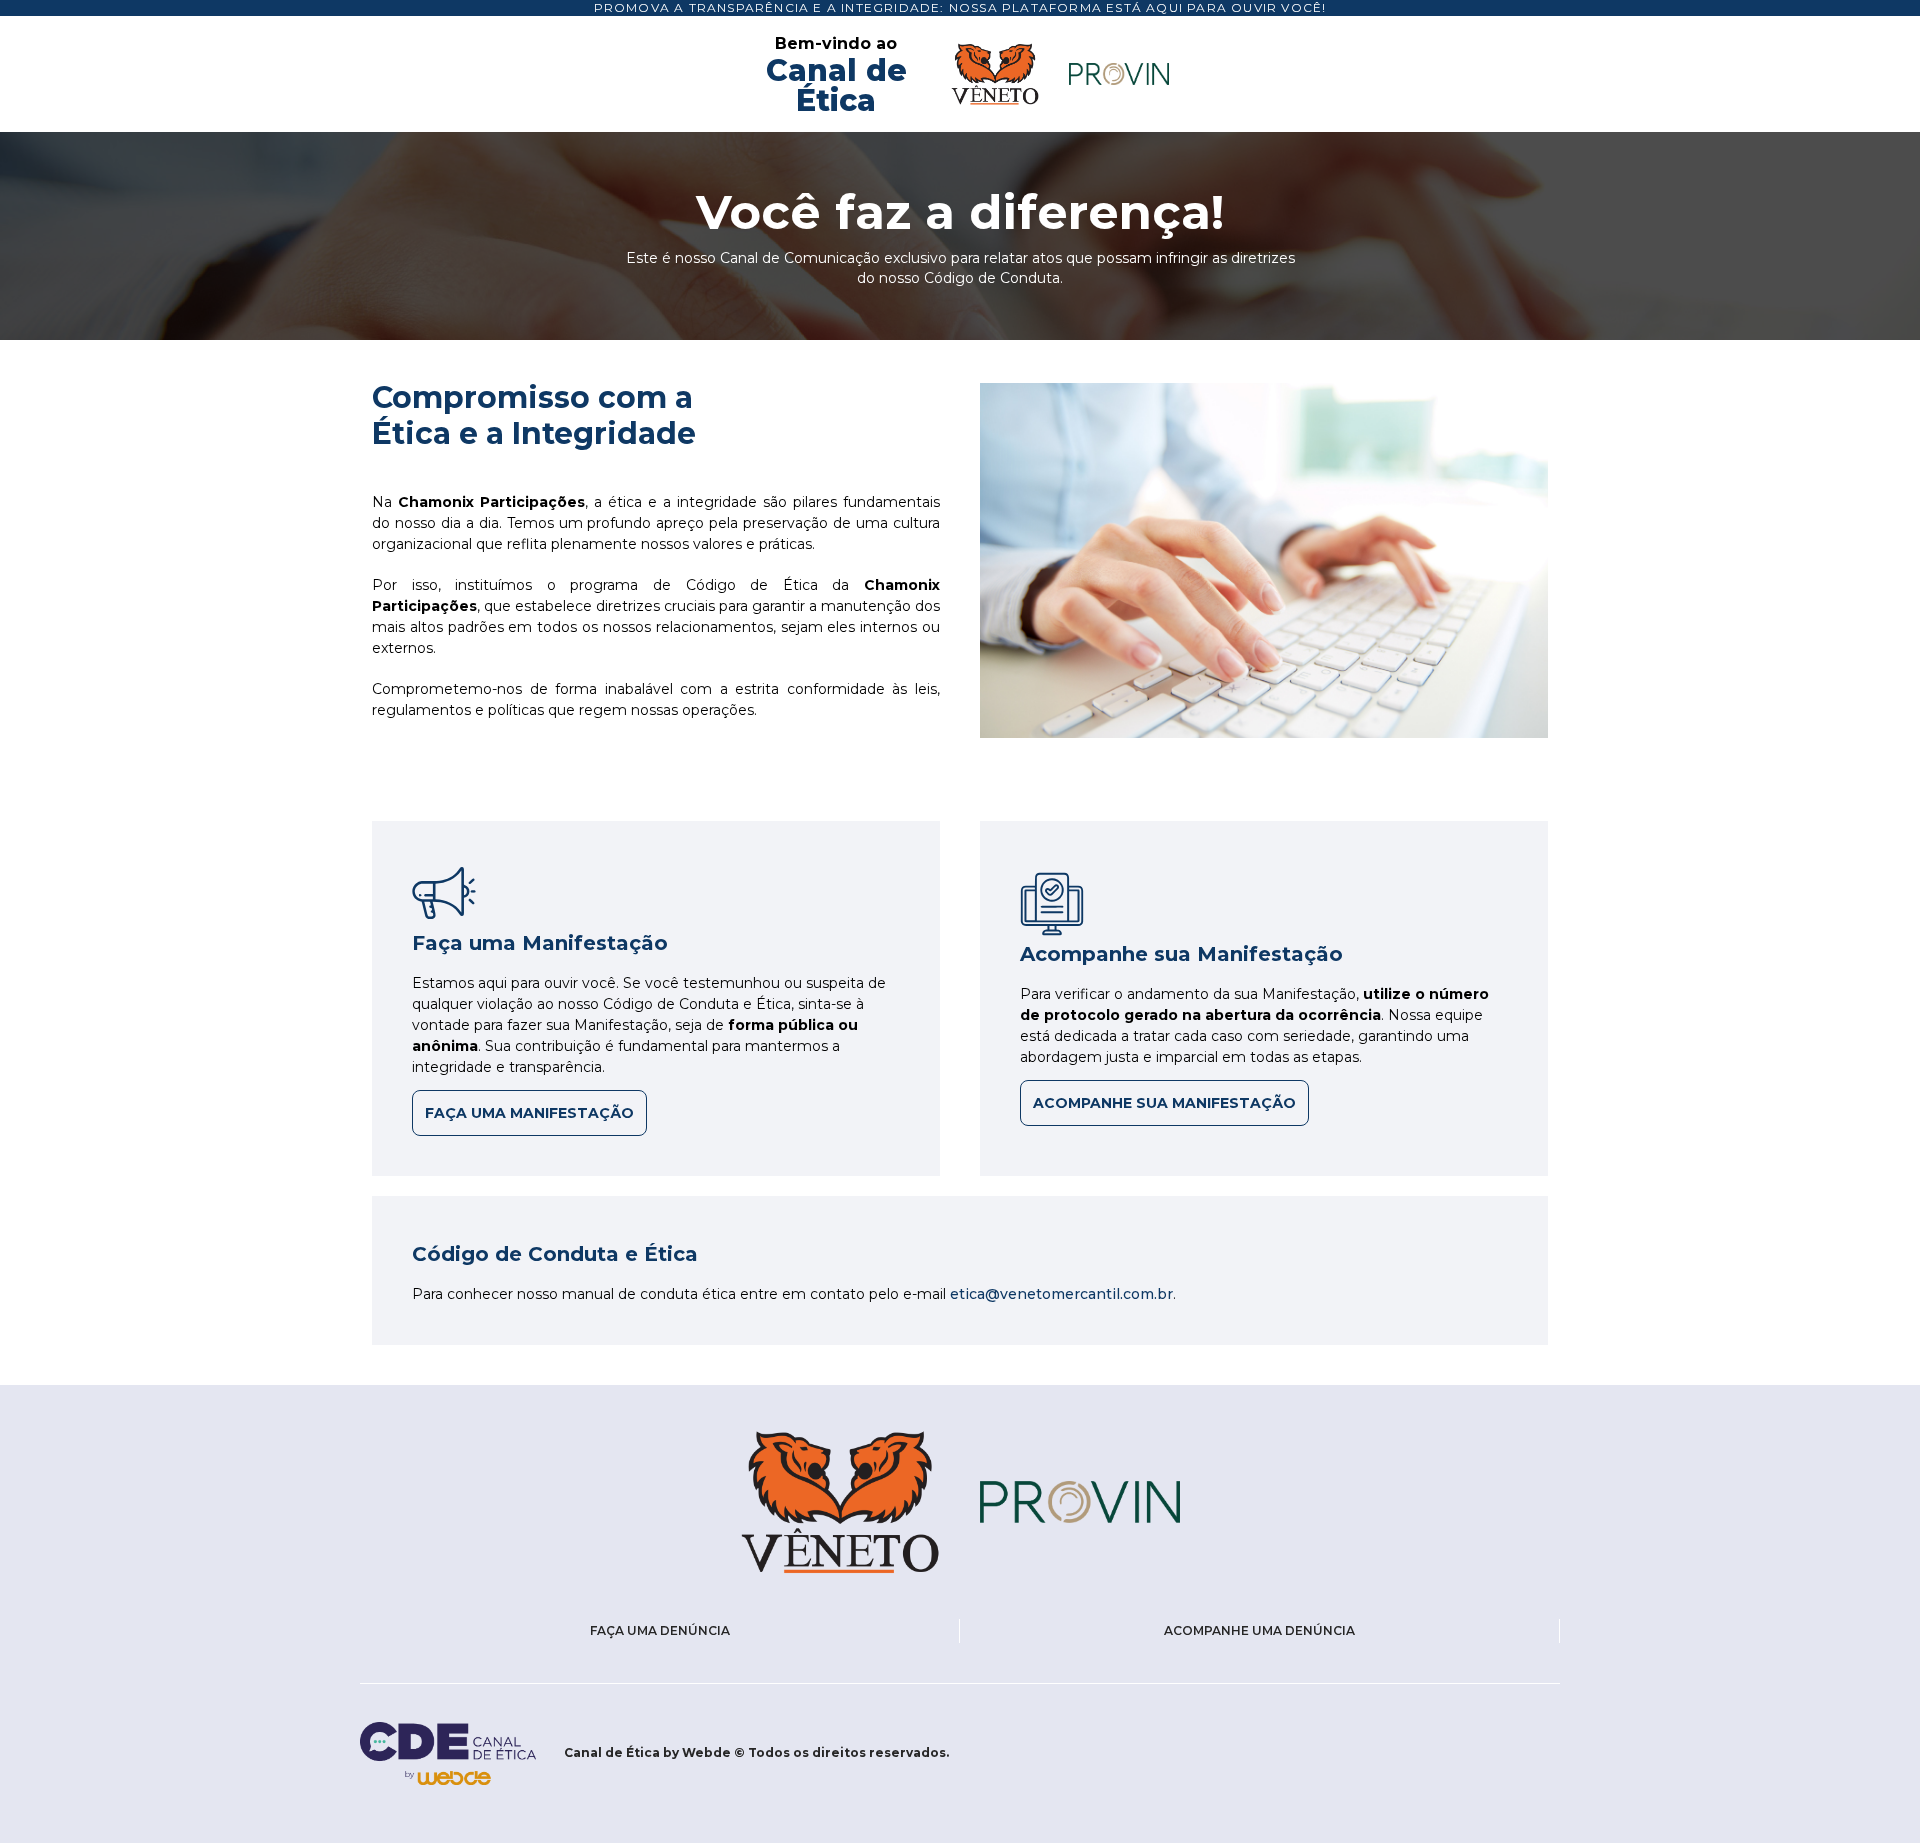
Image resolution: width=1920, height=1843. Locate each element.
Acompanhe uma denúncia (1259, 1630)
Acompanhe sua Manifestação (1164, 1103)
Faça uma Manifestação (529, 1113)
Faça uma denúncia (660, 1630)
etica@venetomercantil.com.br (1061, 1294)
